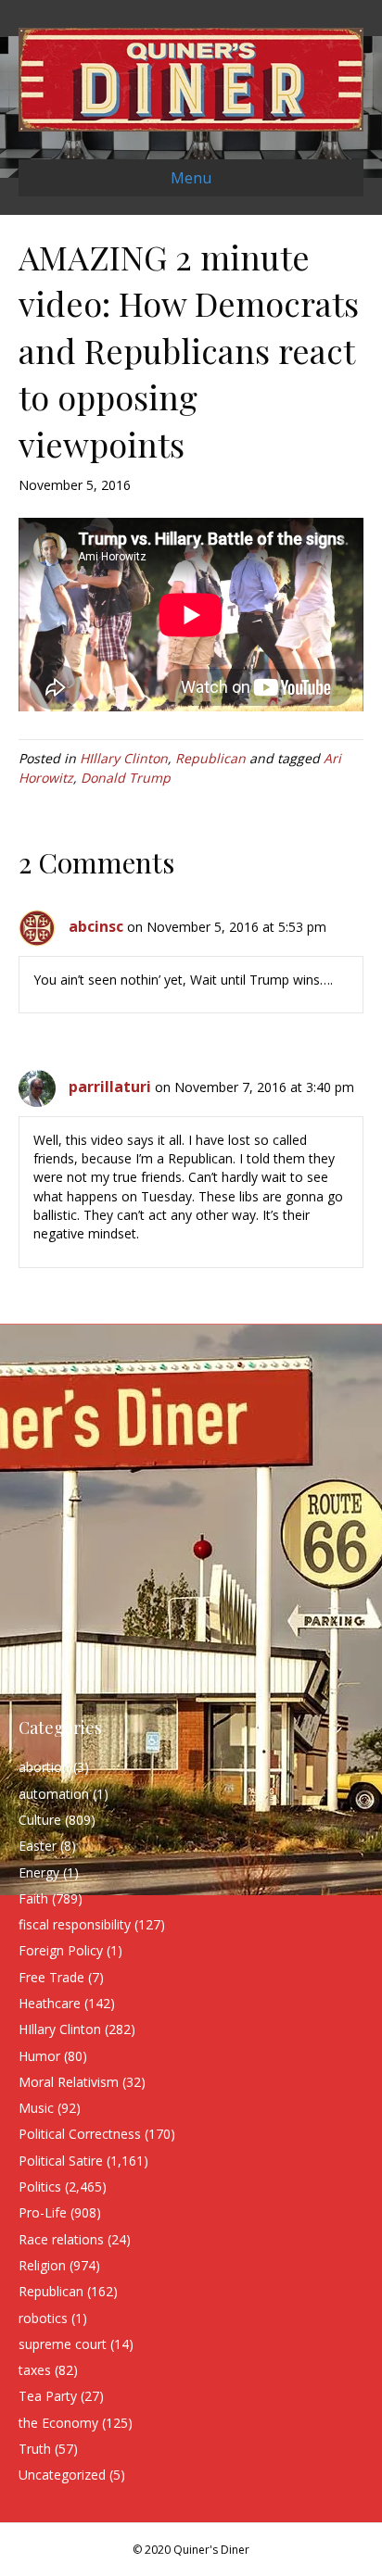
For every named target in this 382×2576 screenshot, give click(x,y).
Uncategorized (62, 2475)
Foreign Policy (61, 1950)
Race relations (61, 2239)
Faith (33, 1898)
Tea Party (48, 2396)
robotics (43, 2318)
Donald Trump (126, 778)
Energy (39, 1872)
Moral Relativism (69, 2082)
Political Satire (61, 2161)
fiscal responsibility (75, 1924)
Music (36, 2108)
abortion (44, 1767)
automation (54, 1794)
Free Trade (51, 1977)
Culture (40, 1820)
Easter (38, 1846)
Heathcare (50, 2003)
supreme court (63, 2344)
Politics (40, 2186)
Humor (39, 2056)
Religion (42, 2265)
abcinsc (96, 926)
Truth (35, 2449)
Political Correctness (80, 2134)
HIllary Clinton (124, 758)
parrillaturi (110, 1087)
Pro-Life (43, 2212)
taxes (35, 2370)
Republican (210, 758)
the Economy (58, 2423)
